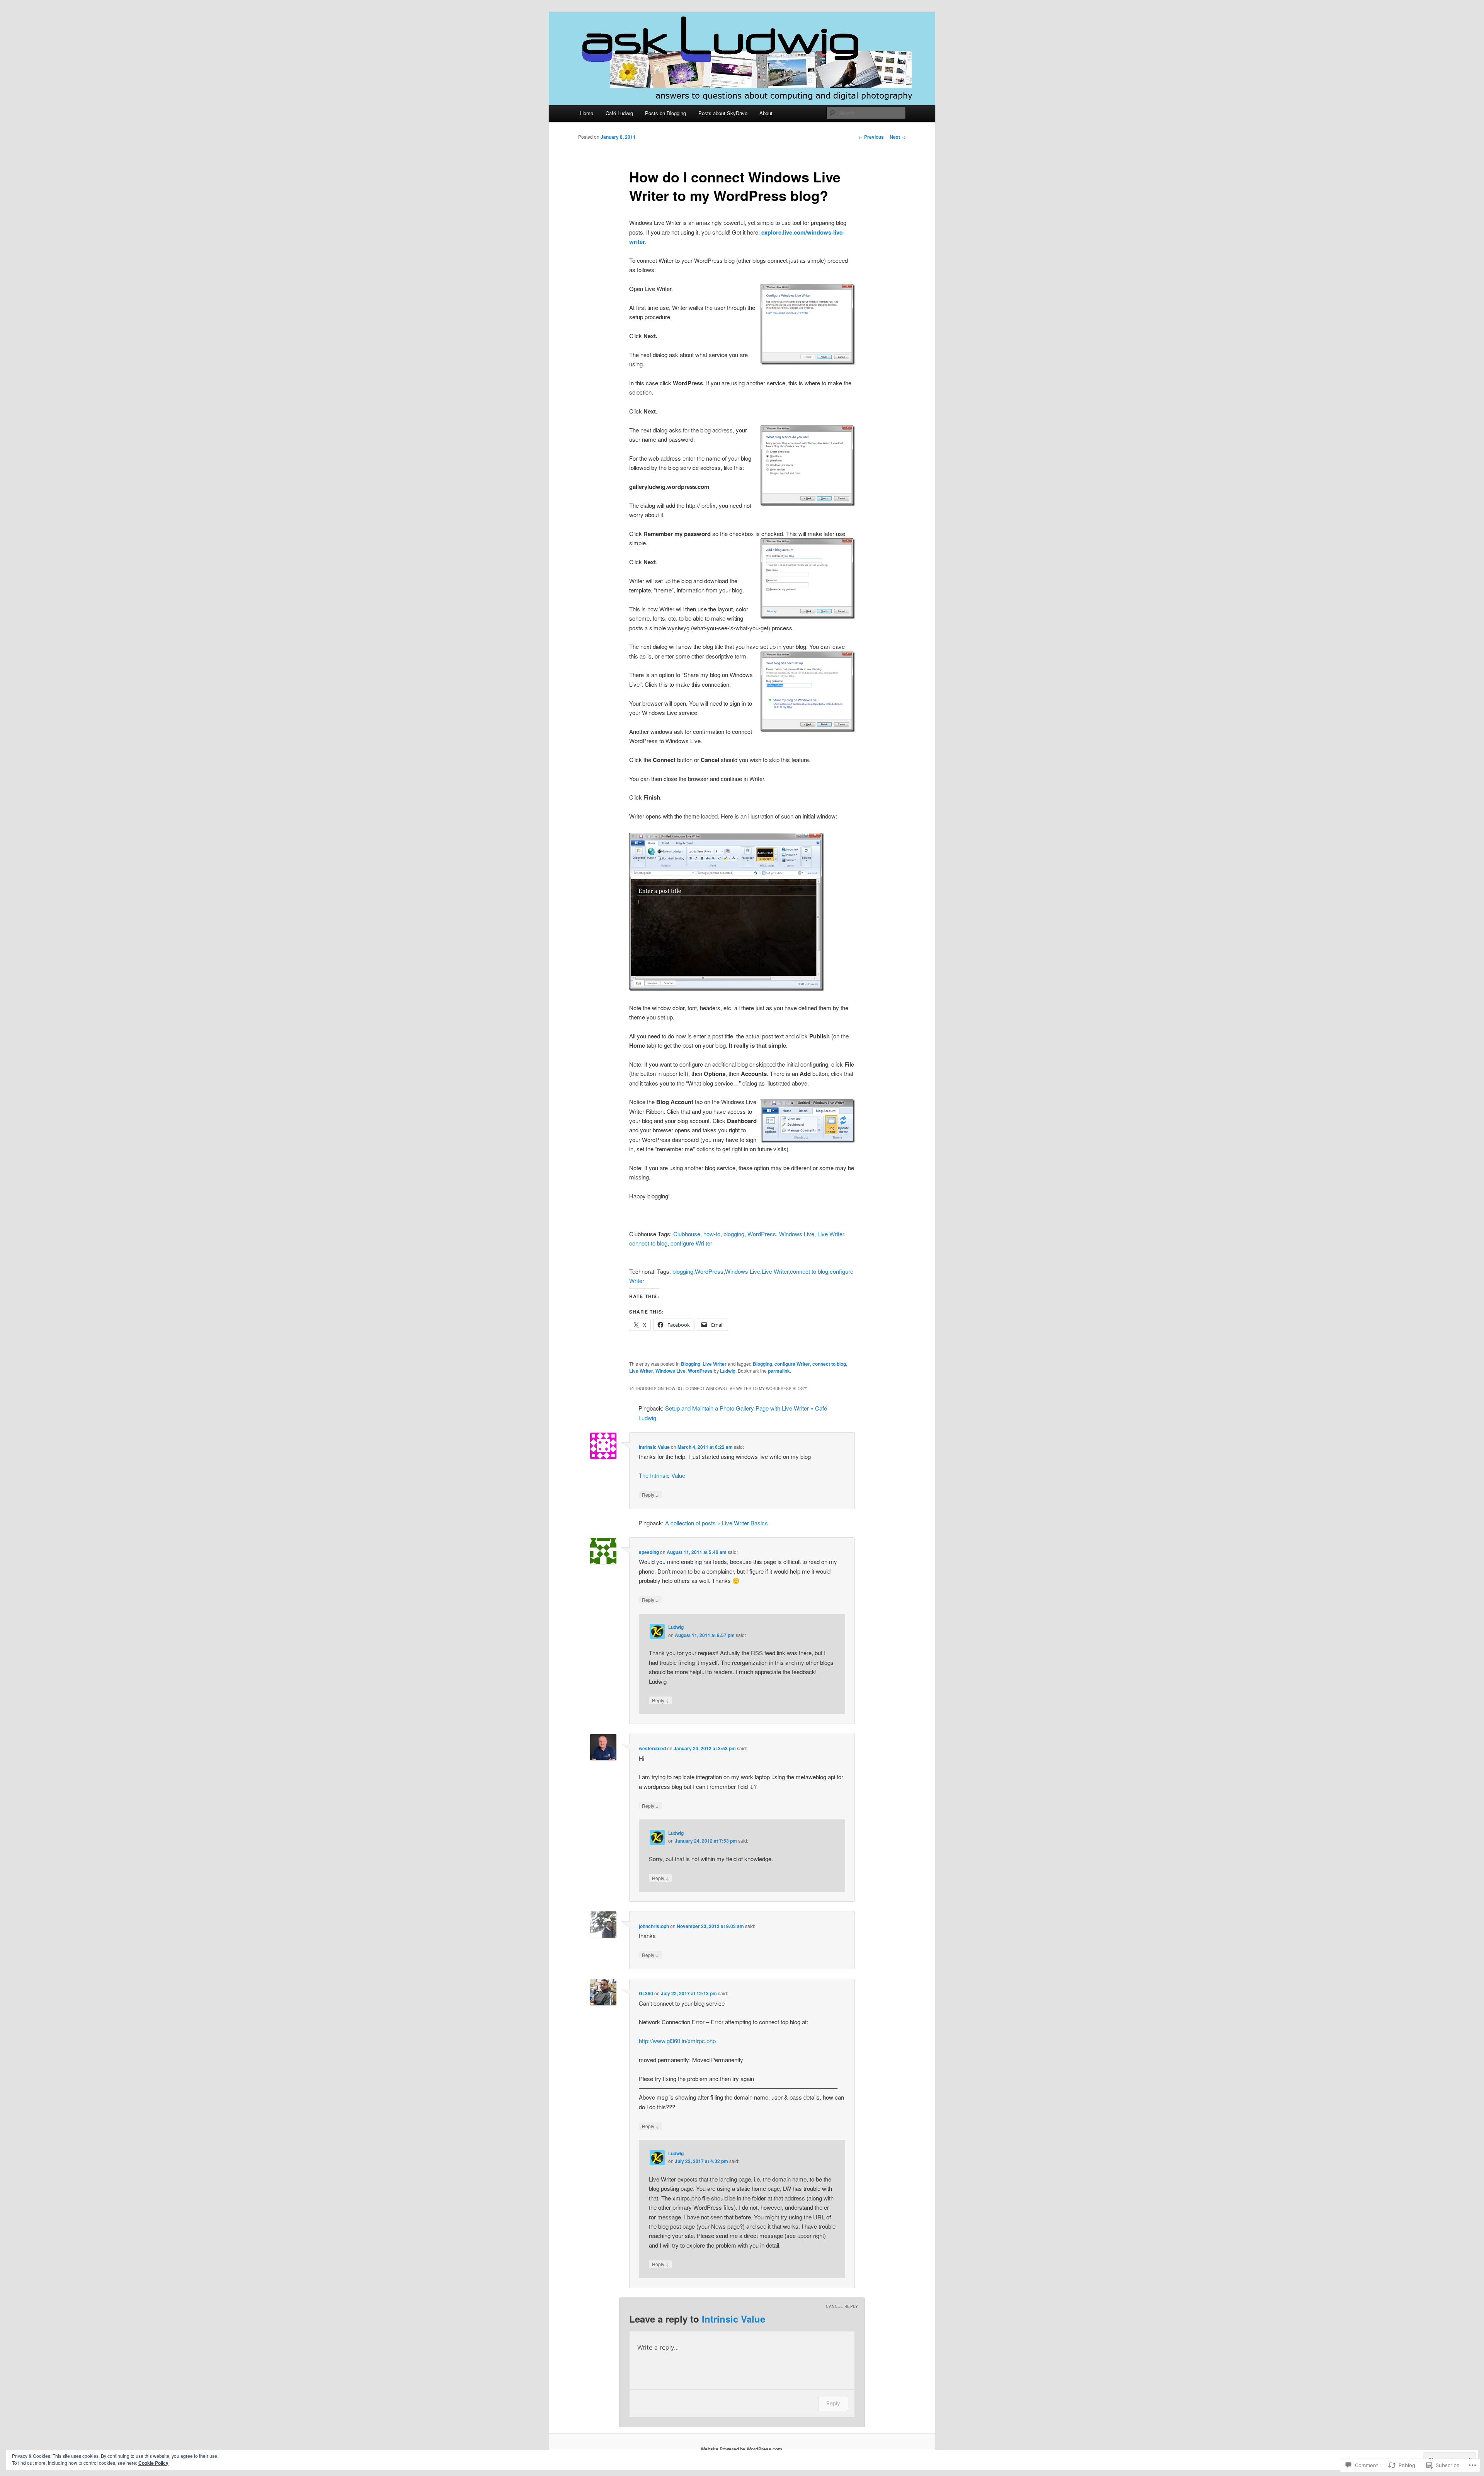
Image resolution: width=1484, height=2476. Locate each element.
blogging (734, 1234)
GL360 (646, 1993)
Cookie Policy (153, 2463)
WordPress (762, 1234)
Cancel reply (842, 2306)
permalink (779, 1371)
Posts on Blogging (665, 113)
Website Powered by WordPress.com (741, 2449)
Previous (871, 137)
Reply (650, 1494)
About (766, 113)
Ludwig (728, 1371)
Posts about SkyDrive (723, 113)
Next (898, 137)
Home (587, 113)
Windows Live (797, 1234)
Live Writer (831, 1234)
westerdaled (652, 1748)
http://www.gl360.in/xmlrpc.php (677, 2041)
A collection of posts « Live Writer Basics (716, 1523)
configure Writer (792, 1364)
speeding (649, 1552)
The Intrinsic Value (662, 1475)
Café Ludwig (619, 113)
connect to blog (648, 1243)
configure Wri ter (691, 1243)
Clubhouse (687, 1234)
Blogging (691, 1364)
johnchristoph (654, 1926)
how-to (712, 1234)
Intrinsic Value (654, 1447)
